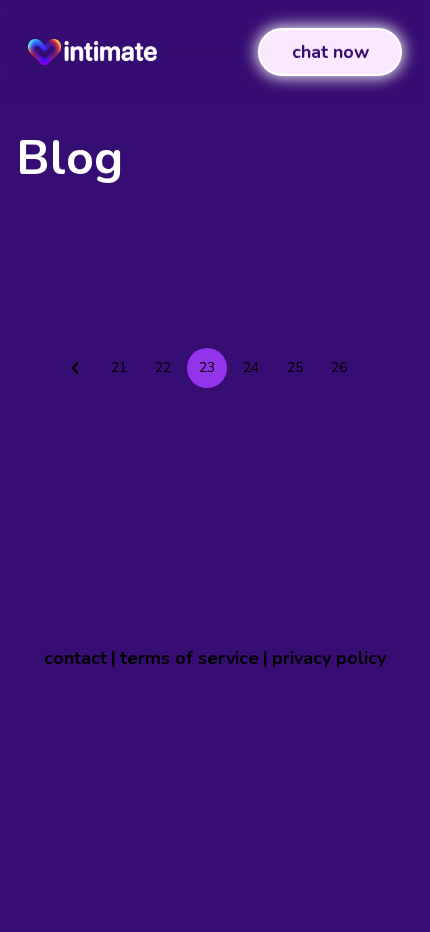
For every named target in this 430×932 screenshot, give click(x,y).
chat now (330, 52)
